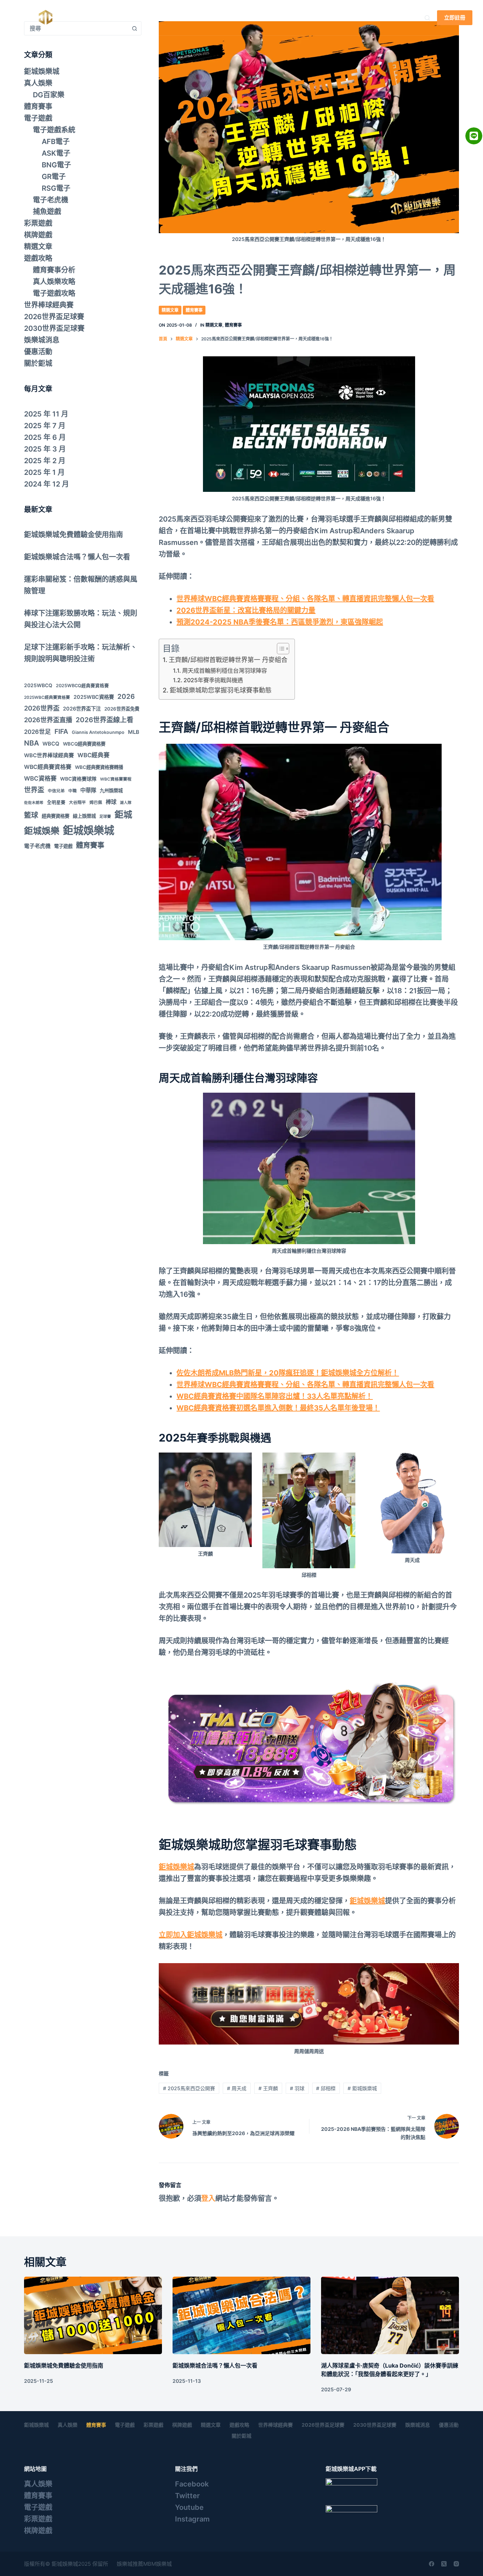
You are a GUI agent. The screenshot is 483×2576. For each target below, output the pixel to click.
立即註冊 (455, 18)
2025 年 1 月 (44, 472)
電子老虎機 (51, 200)
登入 (208, 2198)
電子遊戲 (270, 18)
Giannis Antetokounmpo (98, 732)
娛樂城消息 (42, 340)
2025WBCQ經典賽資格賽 (82, 686)
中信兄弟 (56, 791)
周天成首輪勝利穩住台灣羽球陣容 (225, 671)
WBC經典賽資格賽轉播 (99, 767)
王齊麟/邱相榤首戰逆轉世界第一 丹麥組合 (228, 660)
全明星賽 (56, 802)
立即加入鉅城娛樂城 (191, 1935)
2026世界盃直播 (48, 720)
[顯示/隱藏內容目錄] (280, 649)
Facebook (192, 2484)
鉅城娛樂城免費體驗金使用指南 (74, 535)
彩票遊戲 (322, 18)
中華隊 (88, 790)
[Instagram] (456, 2564)
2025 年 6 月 (45, 437)
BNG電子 (56, 165)
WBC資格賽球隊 (78, 779)
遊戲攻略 (38, 258)
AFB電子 (56, 142)
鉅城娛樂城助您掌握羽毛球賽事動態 (221, 690)
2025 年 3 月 (45, 449)
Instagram (192, 2519)
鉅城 (123, 815)
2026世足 (37, 732)
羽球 (297, 2088)
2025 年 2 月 (45, 461)
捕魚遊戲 (47, 212)
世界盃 (34, 790)
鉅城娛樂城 (125, 18)
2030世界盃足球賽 (54, 328)
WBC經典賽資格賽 (48, 767)
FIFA (61, 732)
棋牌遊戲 (38, 235)
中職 (72, 791)
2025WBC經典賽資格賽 (47, 697)
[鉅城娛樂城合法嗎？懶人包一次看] (241, 2315)
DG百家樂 (49, 95)
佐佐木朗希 (34, 803)
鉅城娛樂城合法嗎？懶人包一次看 (77, 557)
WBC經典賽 (94, 755)
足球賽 (105, 816)
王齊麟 (268, 2088)
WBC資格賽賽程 (116, 779)
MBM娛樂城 (158, 2564)
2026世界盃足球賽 (54, 317)
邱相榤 (326, 2088)
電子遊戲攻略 (54, 293)
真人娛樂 (173, 18)
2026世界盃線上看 (104, 720)
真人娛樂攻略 (54, 282)
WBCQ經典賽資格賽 (84, 744)
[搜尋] (427, 18)
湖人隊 (126, 803)
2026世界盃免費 (122, 709)
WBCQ (51, 744)
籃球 (31, 815)
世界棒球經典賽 (49, 305)
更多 (360, 18)
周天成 (237, 2088)
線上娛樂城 (84, 816)
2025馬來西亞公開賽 (189, 2088)
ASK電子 (56, 153)
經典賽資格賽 (56, 816)
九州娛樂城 (111, 790)
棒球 (111, 802)
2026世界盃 (42, 708)
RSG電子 (56, 188)
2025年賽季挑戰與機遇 (213, 680)
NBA (31, 743)
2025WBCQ (38, 685)
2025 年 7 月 (45, 426)
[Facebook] (432, 2564)
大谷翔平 (77, 803)
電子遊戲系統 (54, 130)
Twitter (187, 2496)
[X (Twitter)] (444, 2564)
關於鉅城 (38, 363)
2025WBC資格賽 (94, 697)
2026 (126, 697)
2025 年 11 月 (46, 414)
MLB (134, 732)
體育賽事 (225, 18)
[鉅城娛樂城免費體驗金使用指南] (93, 2315)
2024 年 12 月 (46, 484)
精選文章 (170, 310)
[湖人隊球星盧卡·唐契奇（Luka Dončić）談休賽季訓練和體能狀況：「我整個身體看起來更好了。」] (390, 2315)
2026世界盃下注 (82, 709)
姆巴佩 (96, 803)
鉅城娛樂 (42, 831)
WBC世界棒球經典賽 (49, 755)
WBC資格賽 (40, 778)
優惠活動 (38, 352)
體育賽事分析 (54, 270)
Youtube (189, 2507)
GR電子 (54, 177)
